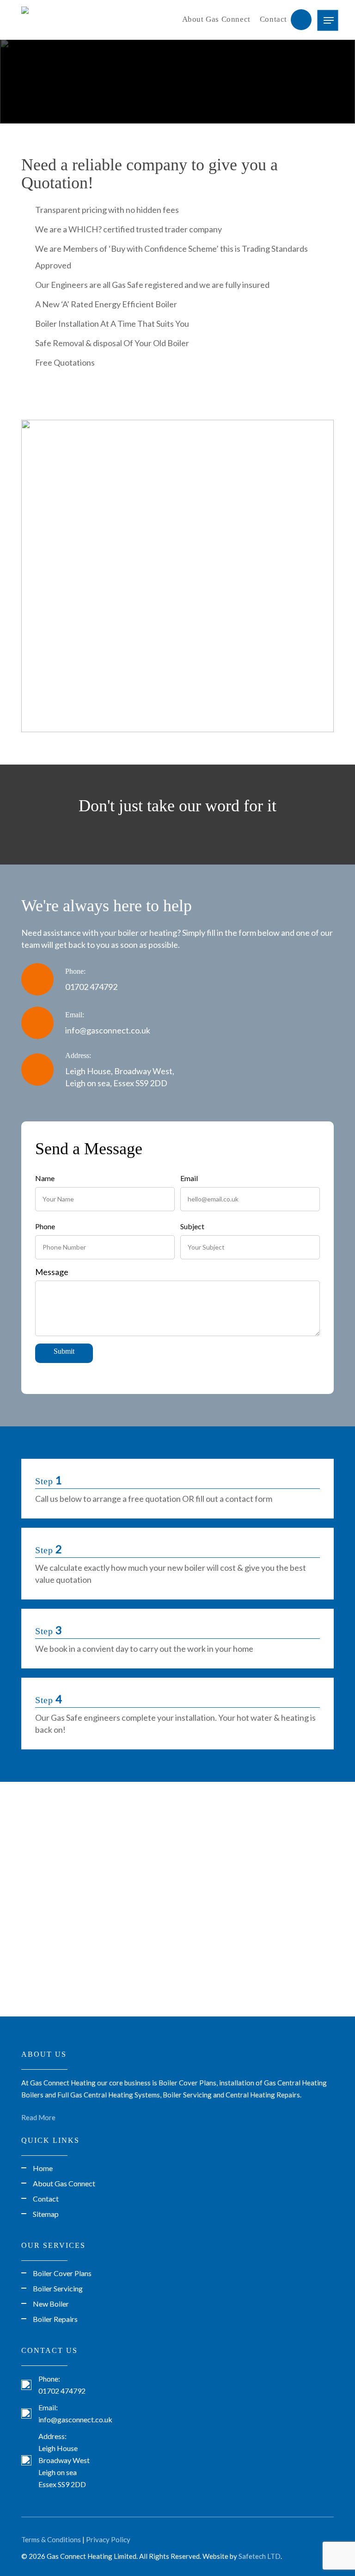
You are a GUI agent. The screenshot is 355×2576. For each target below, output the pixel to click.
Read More (38, 2117)
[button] (329, 20)
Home (43, 2168)
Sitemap (46, 2214)
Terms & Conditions (51, 2539)
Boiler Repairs (55, 2319)
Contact (273, 19)
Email (189, 1178)
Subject (192, 1226)
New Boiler (51, 2304)
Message (52, 1272)
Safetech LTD (260, 2556)
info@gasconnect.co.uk (108, 1030)
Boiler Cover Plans (62, 2273)
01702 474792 (91, 987)
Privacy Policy (108, 2539)
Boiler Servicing (58, 2288)
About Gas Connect (216, 19)
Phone (45, 1226)
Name (45, 1178)
